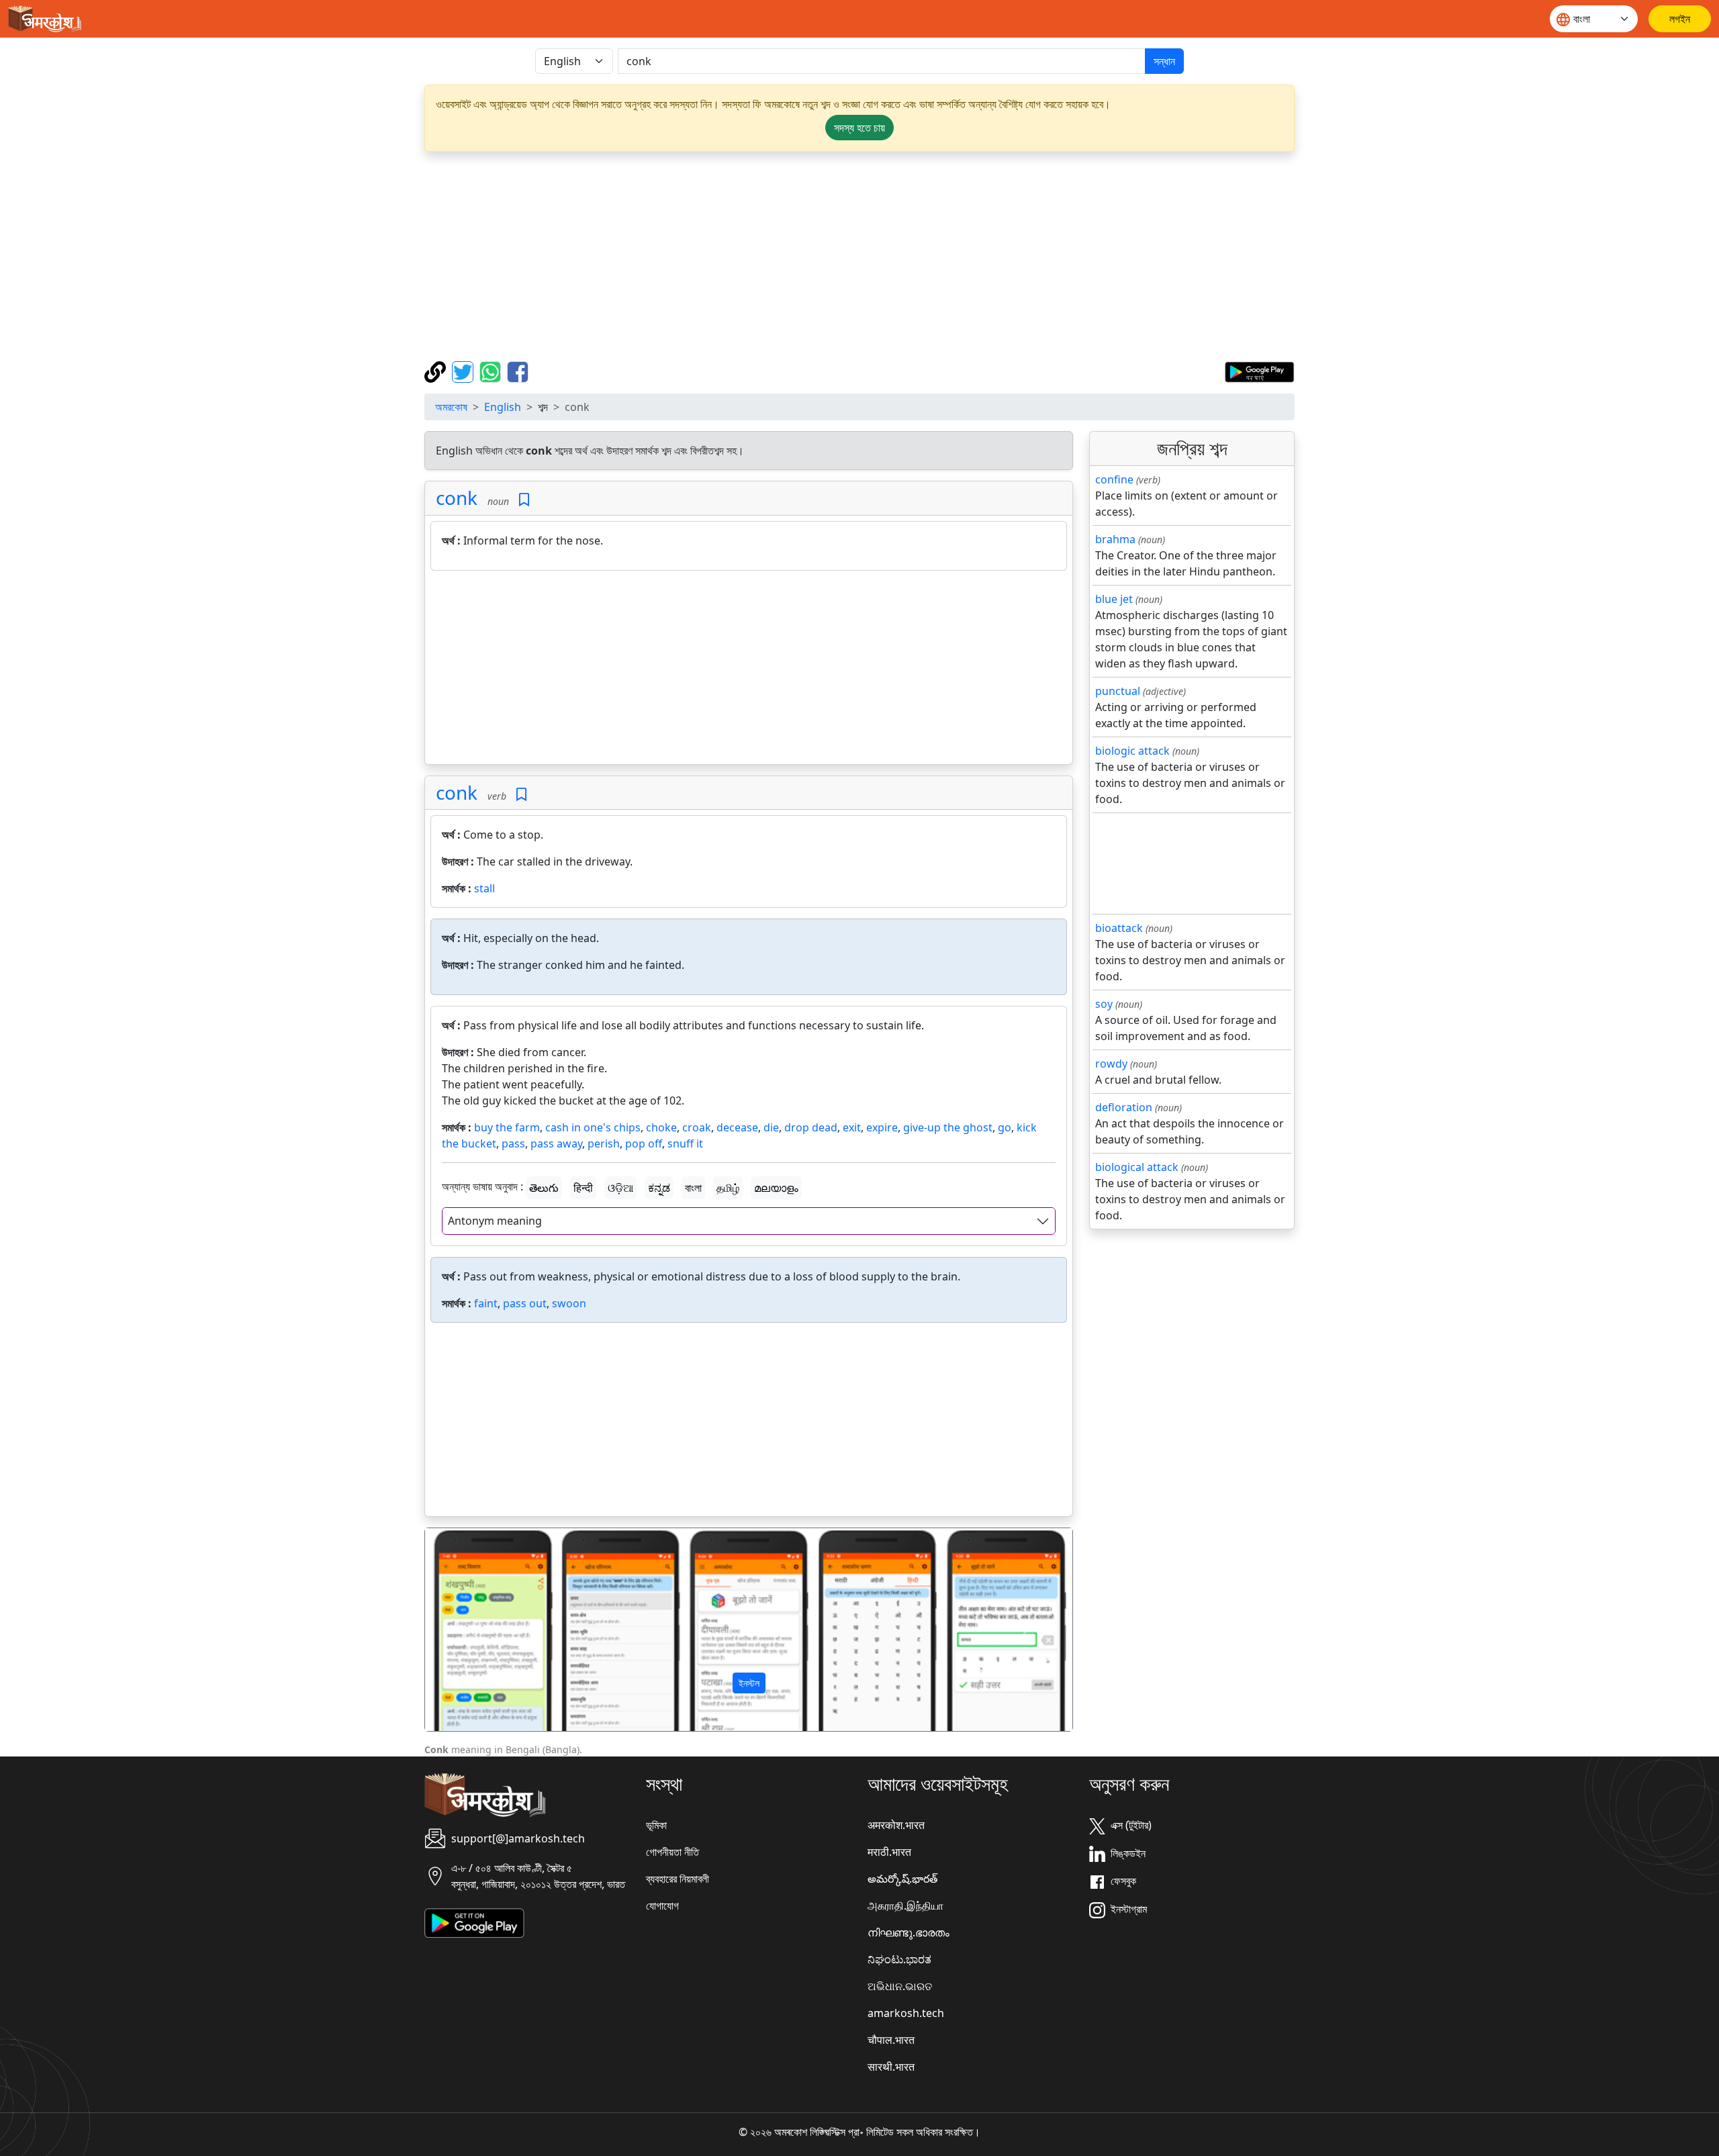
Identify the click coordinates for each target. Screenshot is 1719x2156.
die (771, 1127)
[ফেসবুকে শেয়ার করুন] (518, 371)
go (1005, 1127)
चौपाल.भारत (891, 2040)
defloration (1124, 1107)
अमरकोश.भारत (896, 1825)
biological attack (1137, 1167)
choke (661, 1127)
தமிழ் (728, 1188)
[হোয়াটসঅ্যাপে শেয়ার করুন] (492, 371)
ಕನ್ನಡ (659, 1188)
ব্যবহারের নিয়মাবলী (678, 1879)
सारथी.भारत (891, 2067)
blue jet (1114, 599)
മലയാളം (776, 1188)
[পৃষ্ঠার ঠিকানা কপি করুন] (437, 371)
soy (1104, 1004)
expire (882, 1127)
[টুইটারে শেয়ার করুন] (464, 371)
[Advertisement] (859, 256)
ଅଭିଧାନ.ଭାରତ (900, 1986)
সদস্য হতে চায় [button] (859, 128)
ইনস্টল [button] (749, 1683)
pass (513, 1143)
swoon (569, 1303)
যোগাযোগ (662, 1906)
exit (852, 1127)
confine (1114, 479)
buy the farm (507, 1127)
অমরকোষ (451, 407)
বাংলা (693, 1188)
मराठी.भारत (889, 1852)
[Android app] (474, 1922)
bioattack (1119, 928)
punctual (1118, 691)
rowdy (1111, 1064)
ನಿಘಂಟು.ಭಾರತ (899, 1959)
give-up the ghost (948, 1127)
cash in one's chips (593, 1127)
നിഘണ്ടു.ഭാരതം (909, 1932)
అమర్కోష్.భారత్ (902, 1879)
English (503, 407)
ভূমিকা (656, 1825)
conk (457, 498)
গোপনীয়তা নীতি (672, 1852)
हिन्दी (583, 1188)
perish (604, 1143)
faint (486, 1303)
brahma (1115, 539)
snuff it (685, 1143)
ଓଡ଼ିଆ (620, 1188)
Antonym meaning (495, 1221)
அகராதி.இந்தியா (905, 1906)
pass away (556, 1143)
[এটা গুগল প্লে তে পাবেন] (1259, 371)
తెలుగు (544, 1188)
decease (737, 1127)
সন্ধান (1164, 61)
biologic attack (1132, 751)
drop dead (811, 1127)
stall (484, 888)
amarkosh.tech (906, 2013)
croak (697, 1127)
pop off (644, 1143)
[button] (474, 1630)
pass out (525, 1303)
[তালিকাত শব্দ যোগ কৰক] (524, 500)
